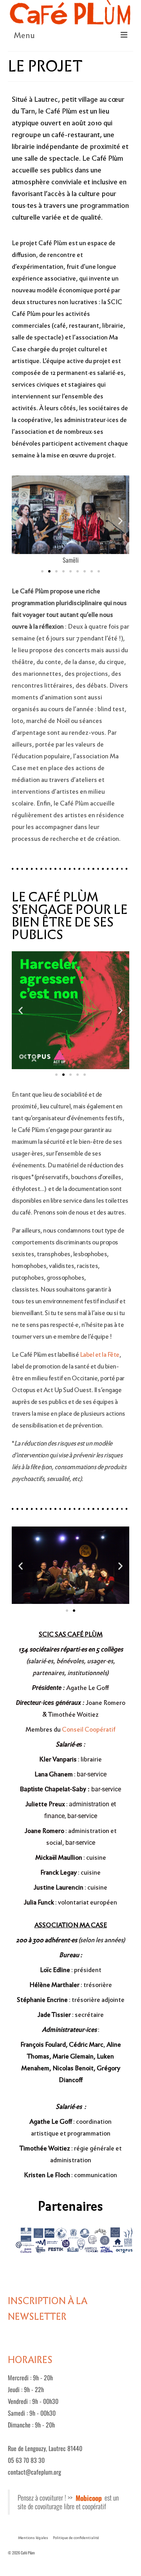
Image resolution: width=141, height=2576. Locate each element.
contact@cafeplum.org (34, 2472)
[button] (21, 521)
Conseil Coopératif (89, 1729)
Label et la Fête (100, 1355)
